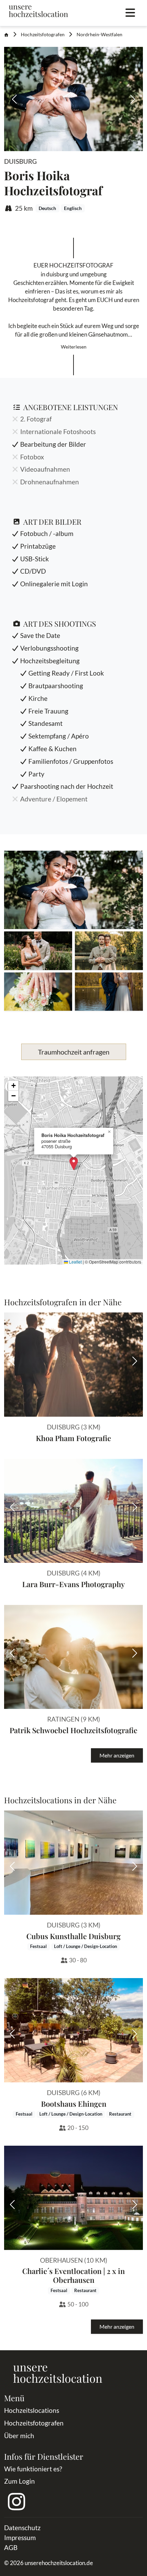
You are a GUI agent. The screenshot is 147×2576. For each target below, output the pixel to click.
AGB (11, 2547)
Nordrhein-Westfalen (99, 35)
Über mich (19, 2436)
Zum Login (19, 2481)
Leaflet (75, 1262)
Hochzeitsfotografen (43, 35)
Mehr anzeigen (117, 1755)
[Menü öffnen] (130, 13)
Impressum (20, 2538)
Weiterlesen (74, 347)
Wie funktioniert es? (33, 2469)
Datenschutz (22, 2528)
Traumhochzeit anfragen (74, 1052)
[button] (73, 890)
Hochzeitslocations (32, 2410)
